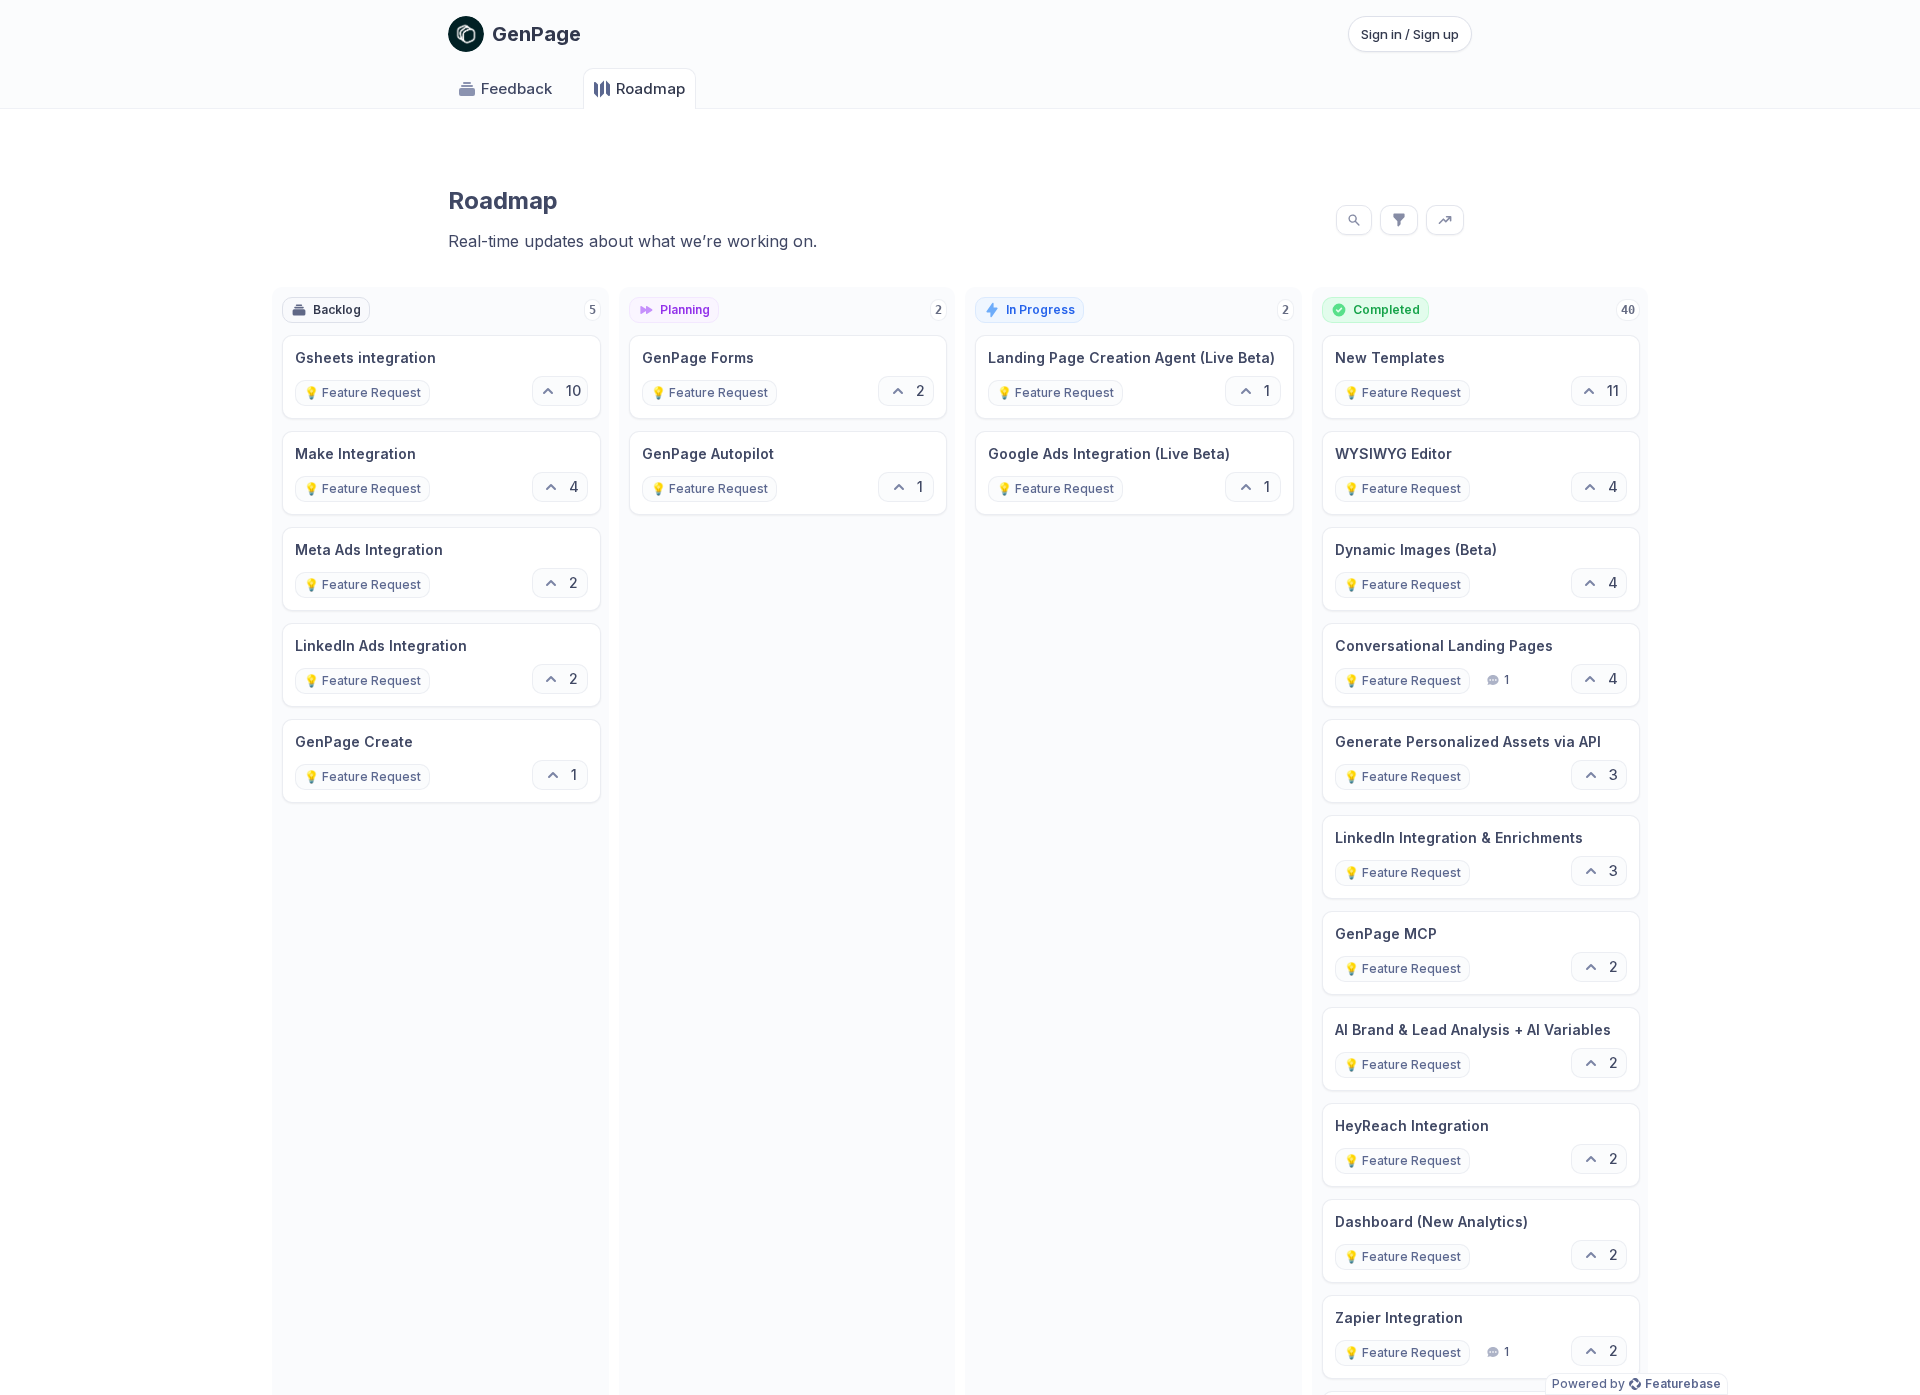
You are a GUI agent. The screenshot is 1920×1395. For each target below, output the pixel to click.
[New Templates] (1481, 377)
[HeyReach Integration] (1481, 1145)
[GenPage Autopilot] (788, 473)
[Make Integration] (441, 473)
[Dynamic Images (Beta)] (1481, 569)
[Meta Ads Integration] (441, 569)
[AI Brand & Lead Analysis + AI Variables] (1481, 1049)
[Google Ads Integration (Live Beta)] (1134, 473)
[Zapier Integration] (1481, 1337)
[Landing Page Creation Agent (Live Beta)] (1134, 377)
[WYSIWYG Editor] (1481, 473)
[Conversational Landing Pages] (1481, 665)
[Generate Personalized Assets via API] (1481, 761)
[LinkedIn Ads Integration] (441, 665)
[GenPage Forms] (788, 377)
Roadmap (650, 88)
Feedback (516, 88)
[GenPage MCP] (1481, 953)
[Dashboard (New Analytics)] (1481, 1241)
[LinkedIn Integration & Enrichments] (1481, 857)
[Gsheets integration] (441, 377)
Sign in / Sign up (1410, 34)
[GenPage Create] (441, 761)
